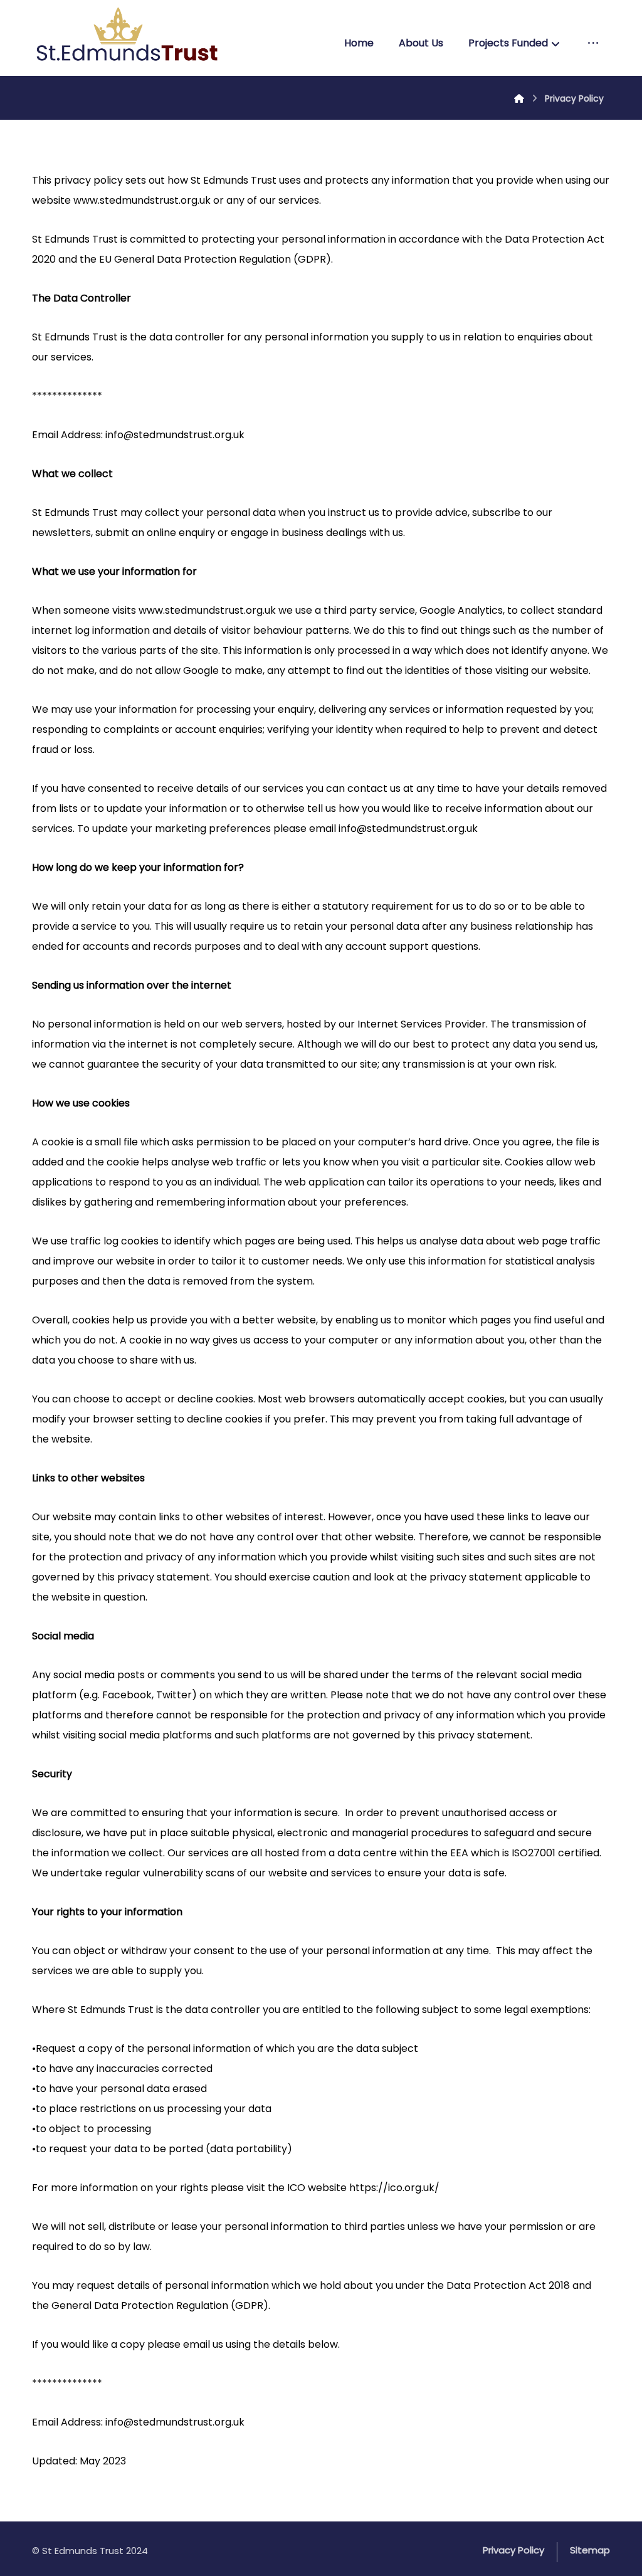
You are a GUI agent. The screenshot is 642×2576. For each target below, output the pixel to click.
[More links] (593, 43)
